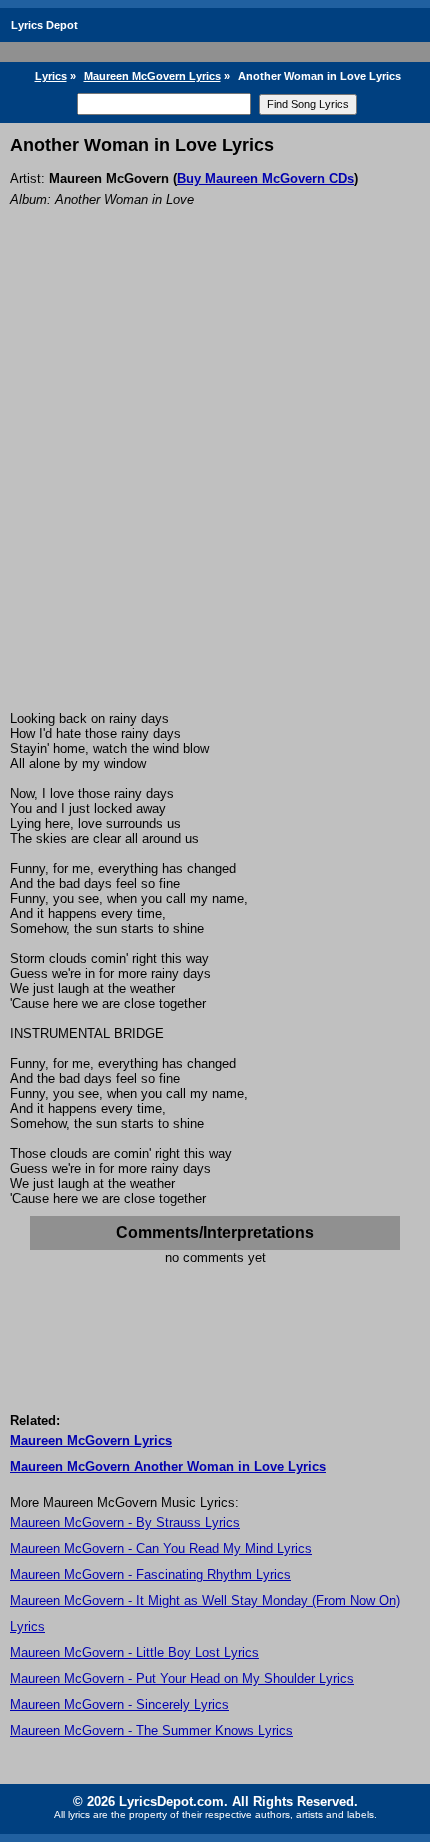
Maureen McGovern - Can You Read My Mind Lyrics (161, 1548)
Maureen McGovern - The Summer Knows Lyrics (151, 1730)
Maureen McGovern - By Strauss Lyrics (125, 1522)
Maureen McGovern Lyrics (152, 76)
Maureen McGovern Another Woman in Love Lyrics (168, 1466)
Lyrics (51, 76)
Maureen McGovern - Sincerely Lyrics (119, 1704)
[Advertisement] (215, 486)
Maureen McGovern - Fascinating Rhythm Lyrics (150, 1574)
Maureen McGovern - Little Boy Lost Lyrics (134, 1652)
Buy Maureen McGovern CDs (265, 178)
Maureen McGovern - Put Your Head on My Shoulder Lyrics (182, 1678)
